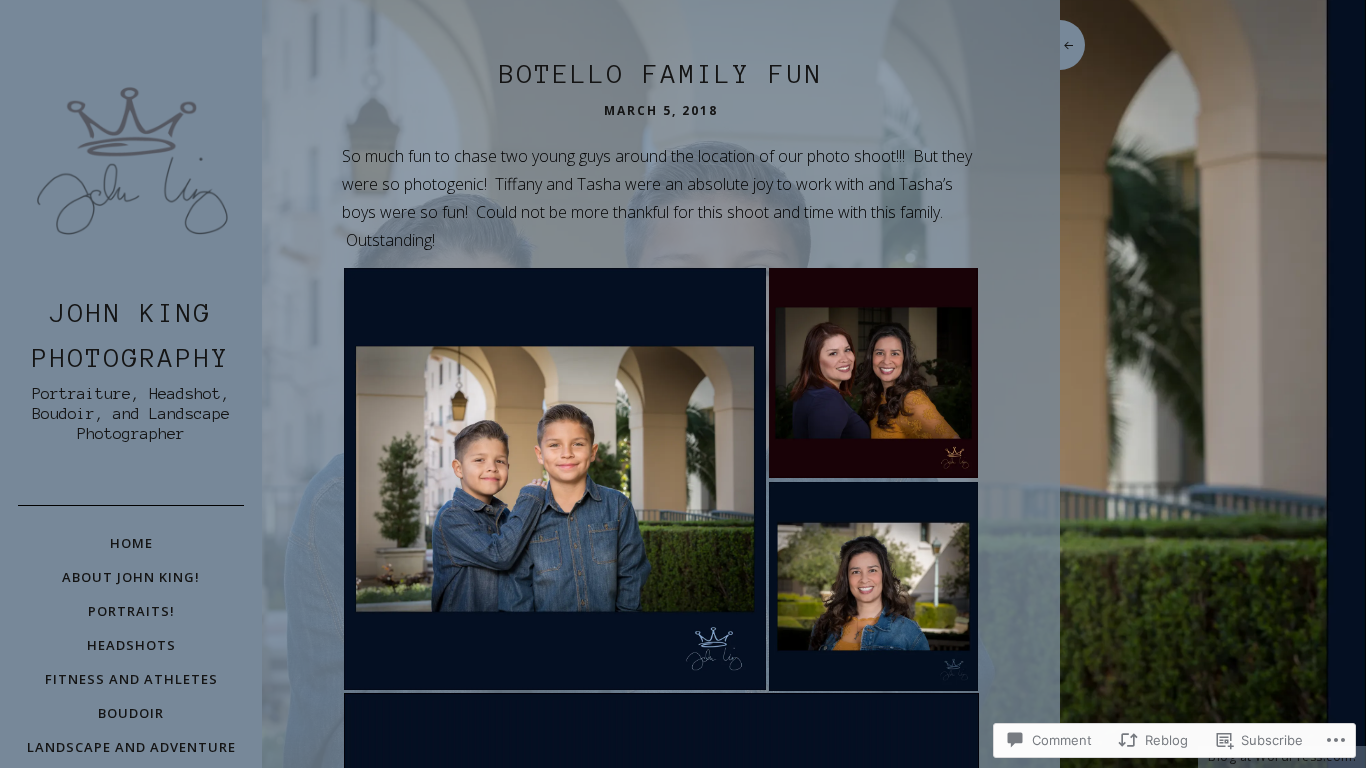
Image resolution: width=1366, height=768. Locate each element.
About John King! (131, 577)
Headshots (131, 645)
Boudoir (131, 713)
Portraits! (131, 611)
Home (131, 543)
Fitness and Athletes (131, 679)
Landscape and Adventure (131, 747)
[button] (554, 479)
